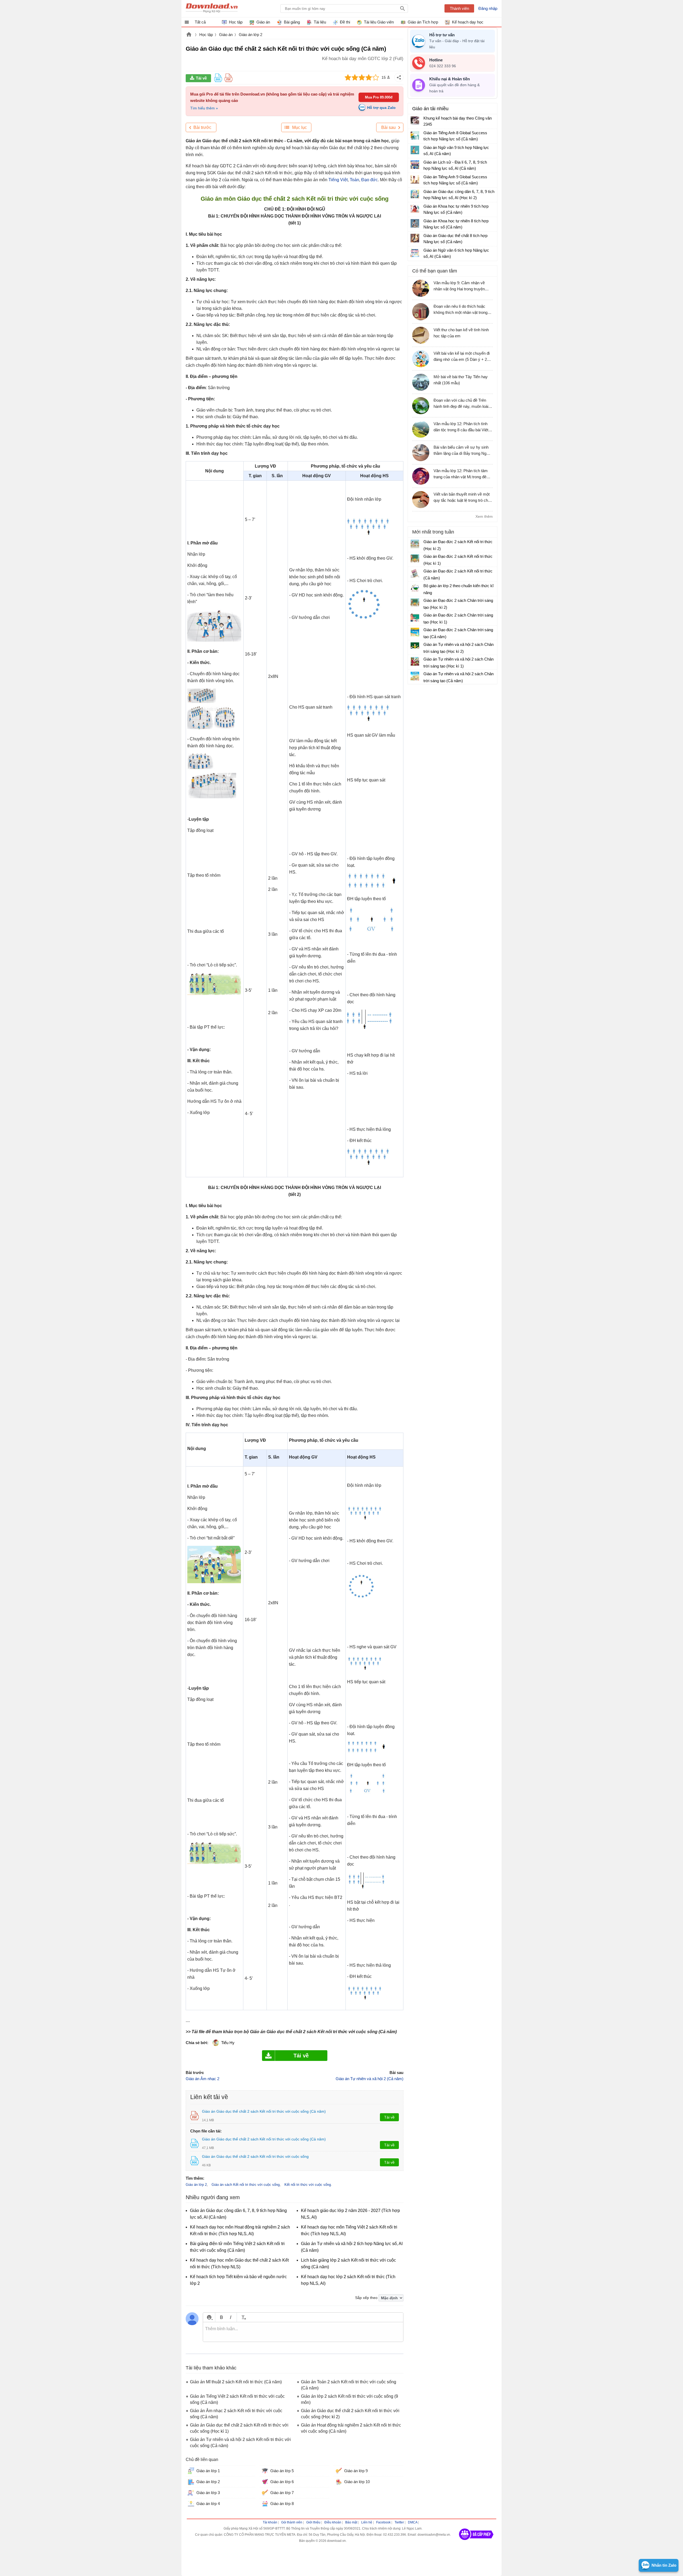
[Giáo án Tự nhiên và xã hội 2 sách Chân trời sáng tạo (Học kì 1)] (415, 661)
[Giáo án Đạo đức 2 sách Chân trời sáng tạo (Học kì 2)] (415, 603)
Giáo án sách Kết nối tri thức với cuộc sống (246, 2185)
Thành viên (459, 8)
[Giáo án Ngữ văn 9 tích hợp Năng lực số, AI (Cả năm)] (415, 150)
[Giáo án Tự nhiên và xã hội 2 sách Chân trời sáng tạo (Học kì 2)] (415, 647)
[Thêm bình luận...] (303, 2332)
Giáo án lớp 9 (356, 2471)
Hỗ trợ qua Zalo (381, 108)
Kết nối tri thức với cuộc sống (308, 2185)
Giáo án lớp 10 (357, 2482)
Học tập (206, 35)
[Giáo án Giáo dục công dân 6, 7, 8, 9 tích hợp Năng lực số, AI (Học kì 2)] (415, 194)
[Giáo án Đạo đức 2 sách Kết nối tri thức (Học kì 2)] (415, 544)
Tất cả (200, 22)
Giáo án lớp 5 (282, 2471)
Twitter (399, 2522)
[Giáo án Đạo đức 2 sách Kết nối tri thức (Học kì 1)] (415, 559)
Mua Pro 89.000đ (379, 97)
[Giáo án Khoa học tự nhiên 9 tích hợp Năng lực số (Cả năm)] (415, 209)
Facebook (383, 2522)
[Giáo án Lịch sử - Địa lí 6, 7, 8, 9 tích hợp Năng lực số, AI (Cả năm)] (415, 165)
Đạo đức (370, 180)
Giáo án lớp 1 (208, 2471)
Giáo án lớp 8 (282, 2504)
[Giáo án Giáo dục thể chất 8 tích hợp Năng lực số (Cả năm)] (415, 238)
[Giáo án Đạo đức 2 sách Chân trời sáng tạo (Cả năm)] (415, 632)
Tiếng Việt (338, 180)
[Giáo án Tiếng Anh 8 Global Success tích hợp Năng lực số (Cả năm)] (415, 135)
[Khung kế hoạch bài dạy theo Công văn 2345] (415, 121)
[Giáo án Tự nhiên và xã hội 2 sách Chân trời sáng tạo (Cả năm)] (415, 676)
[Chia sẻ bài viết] (399, 77)
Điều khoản (333, 2522)
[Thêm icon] (209, 2317)
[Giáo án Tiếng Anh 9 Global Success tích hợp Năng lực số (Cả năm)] (415, 179)
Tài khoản (270, 2522)
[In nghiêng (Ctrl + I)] (231, 2317)
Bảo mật (351, 2522)
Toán (354, 180)
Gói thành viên (292, 2522)
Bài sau (388, 127)
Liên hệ (367, 2522)
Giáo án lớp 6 (282, 2482)
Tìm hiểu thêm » (204, 108)
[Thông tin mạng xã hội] (476, 2542)
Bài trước (202, 127)
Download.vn (189, 35)
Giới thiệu (313, 2522)
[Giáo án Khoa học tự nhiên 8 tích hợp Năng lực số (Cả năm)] (415, 223)
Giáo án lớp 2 (251, 35)
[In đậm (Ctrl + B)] (221, 2317)
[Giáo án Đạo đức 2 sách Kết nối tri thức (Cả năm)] (415, 573)
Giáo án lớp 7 (282, 2493)
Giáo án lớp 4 (208, 2504)
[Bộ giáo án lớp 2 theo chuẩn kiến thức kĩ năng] (415, 588)
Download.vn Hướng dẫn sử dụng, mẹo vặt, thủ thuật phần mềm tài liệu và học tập (212, 9)
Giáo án (226, 35)
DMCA (413, 2522)
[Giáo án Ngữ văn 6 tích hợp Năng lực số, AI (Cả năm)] (415, 253)
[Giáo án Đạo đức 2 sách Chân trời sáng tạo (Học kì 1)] (415, 617)
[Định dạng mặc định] (243, 2317)
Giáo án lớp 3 (208, 2493)
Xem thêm (484, 516)
